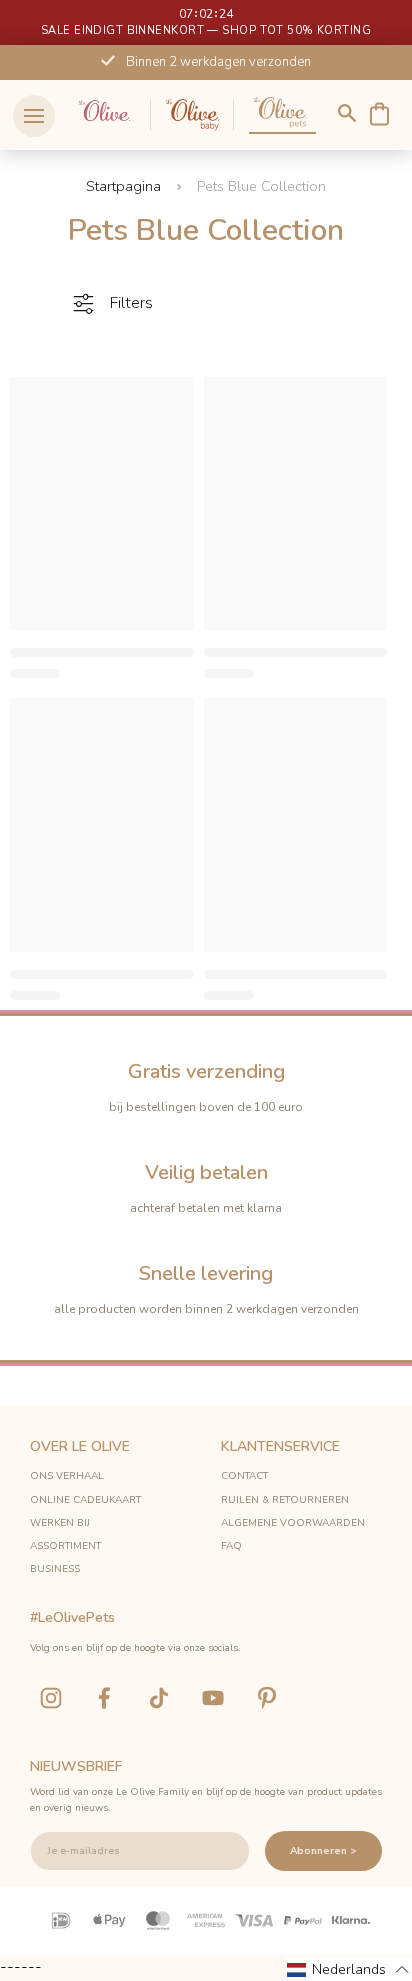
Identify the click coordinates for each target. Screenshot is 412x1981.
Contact (244, 1476)
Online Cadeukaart (85, 1500)
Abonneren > (323, 1851)
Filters (131, 303)
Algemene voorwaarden (293, 1523)
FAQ (231, 1546)
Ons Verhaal (67, 1476)
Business (55, 1569)
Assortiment (65, 1546)
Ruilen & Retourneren (285, 1500)
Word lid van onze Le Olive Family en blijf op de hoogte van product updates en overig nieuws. (206, 1800)
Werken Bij (60, 1523)
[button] (348, 1969)
